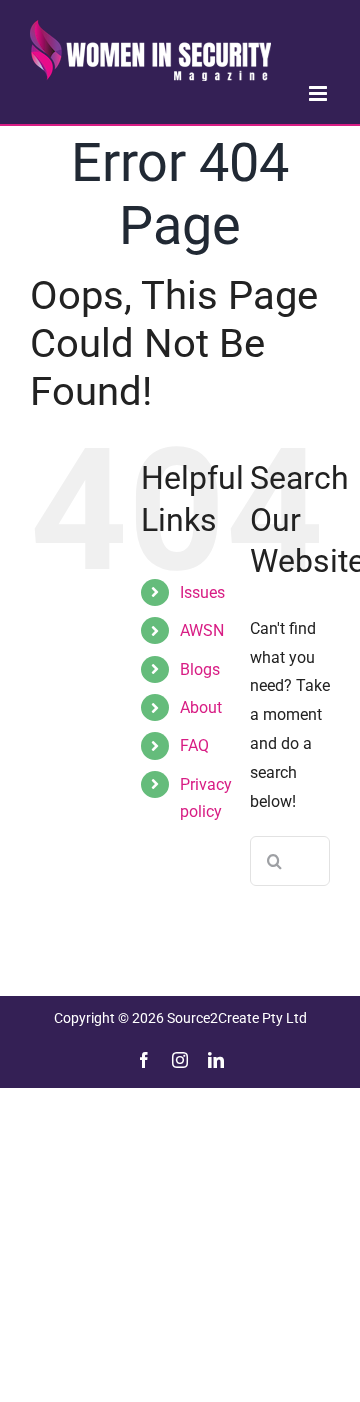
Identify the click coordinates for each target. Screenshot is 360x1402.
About (201, 707)
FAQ (194, 745)
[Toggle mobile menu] (319, 93)
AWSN (202, 630)
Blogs (200, 669)
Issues (202, 592)
